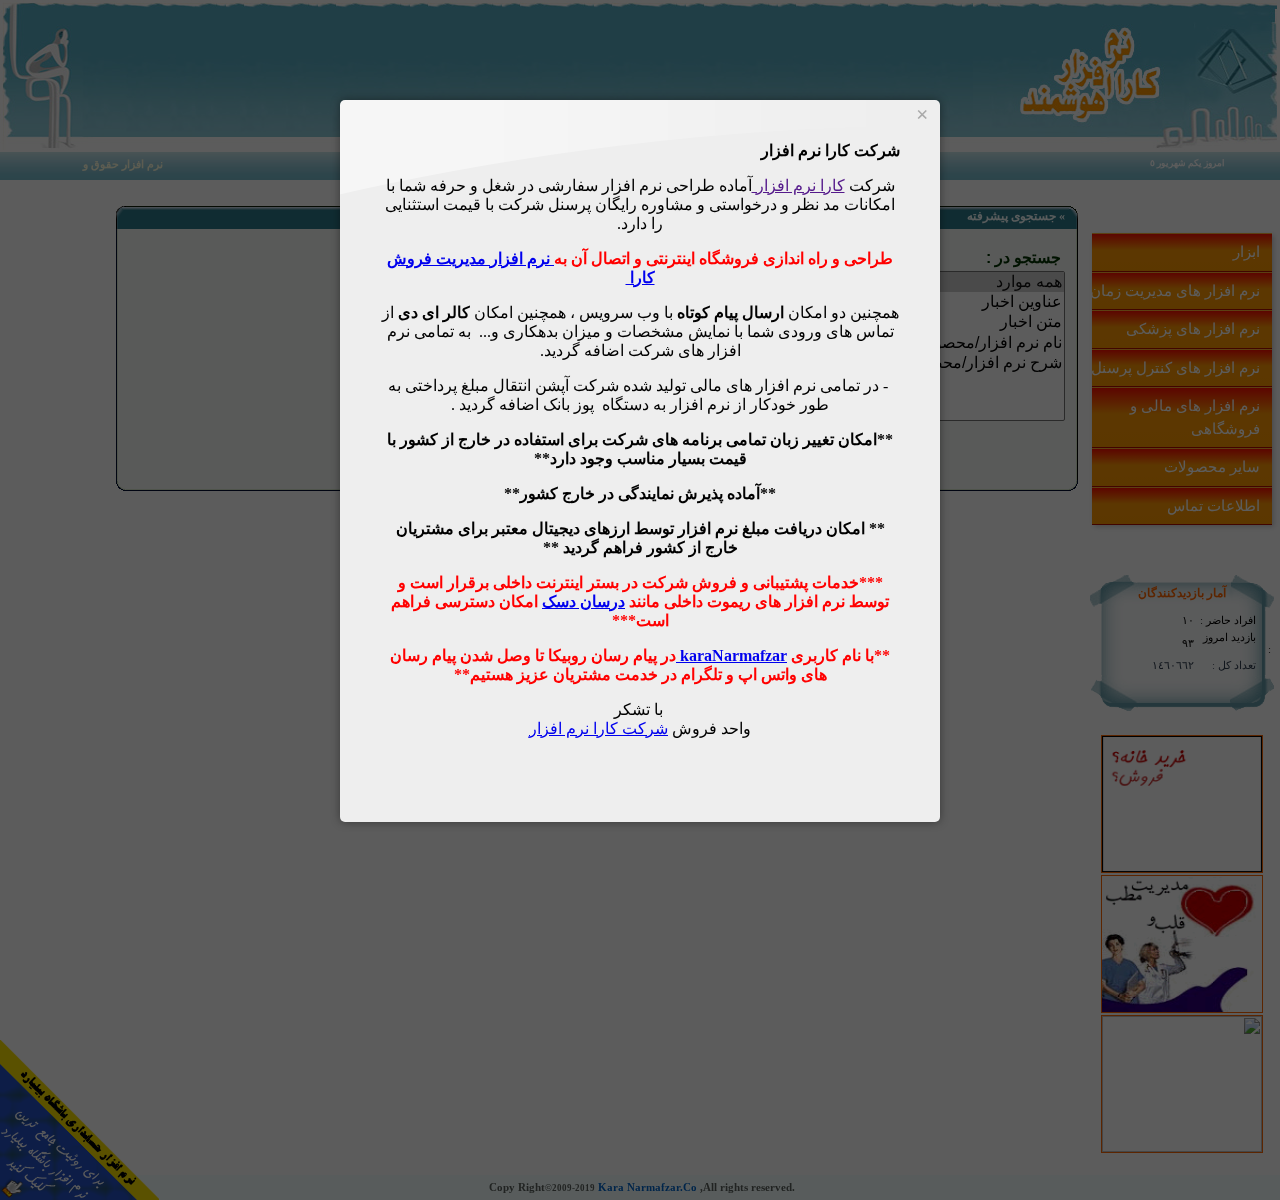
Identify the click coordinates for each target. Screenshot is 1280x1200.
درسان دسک (583, 601)
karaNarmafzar (731, 655)
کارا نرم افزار (798, 185)
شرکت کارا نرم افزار (598, 728)
